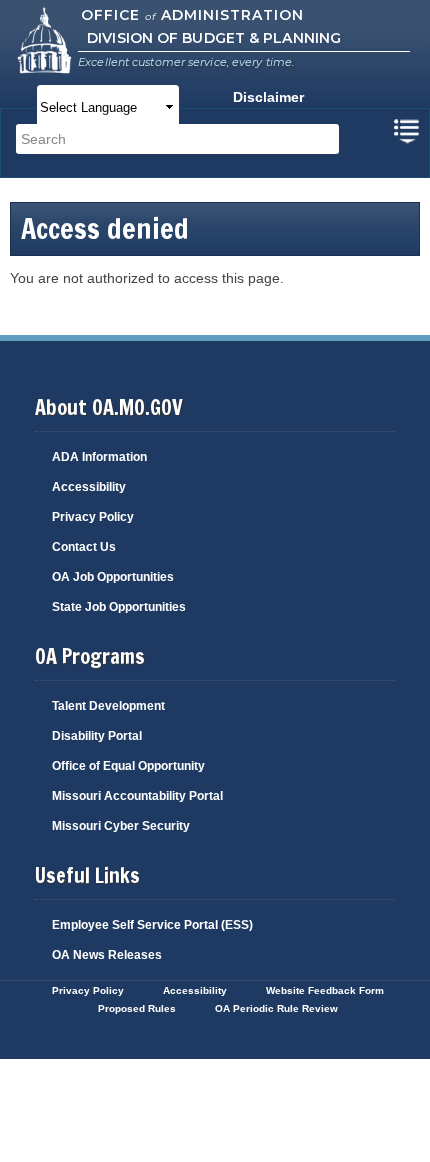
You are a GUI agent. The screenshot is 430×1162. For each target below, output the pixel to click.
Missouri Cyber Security (121, 826)
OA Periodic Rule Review (276, 1008)
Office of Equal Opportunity (128, 766)
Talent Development (108, 706)
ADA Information (99, 457)
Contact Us (84, 547)
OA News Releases (107, 955)
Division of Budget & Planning (214, 38)
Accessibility (89, 487)
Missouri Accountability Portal (137, 796)
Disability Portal (97, 736)
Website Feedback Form (325, 990)
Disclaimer (268, 97)
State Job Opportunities (119, 607)
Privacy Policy (93, 517)
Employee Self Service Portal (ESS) (152, 925)
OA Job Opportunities (113, 577)
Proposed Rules (137, 1008)
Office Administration (192, 15)
